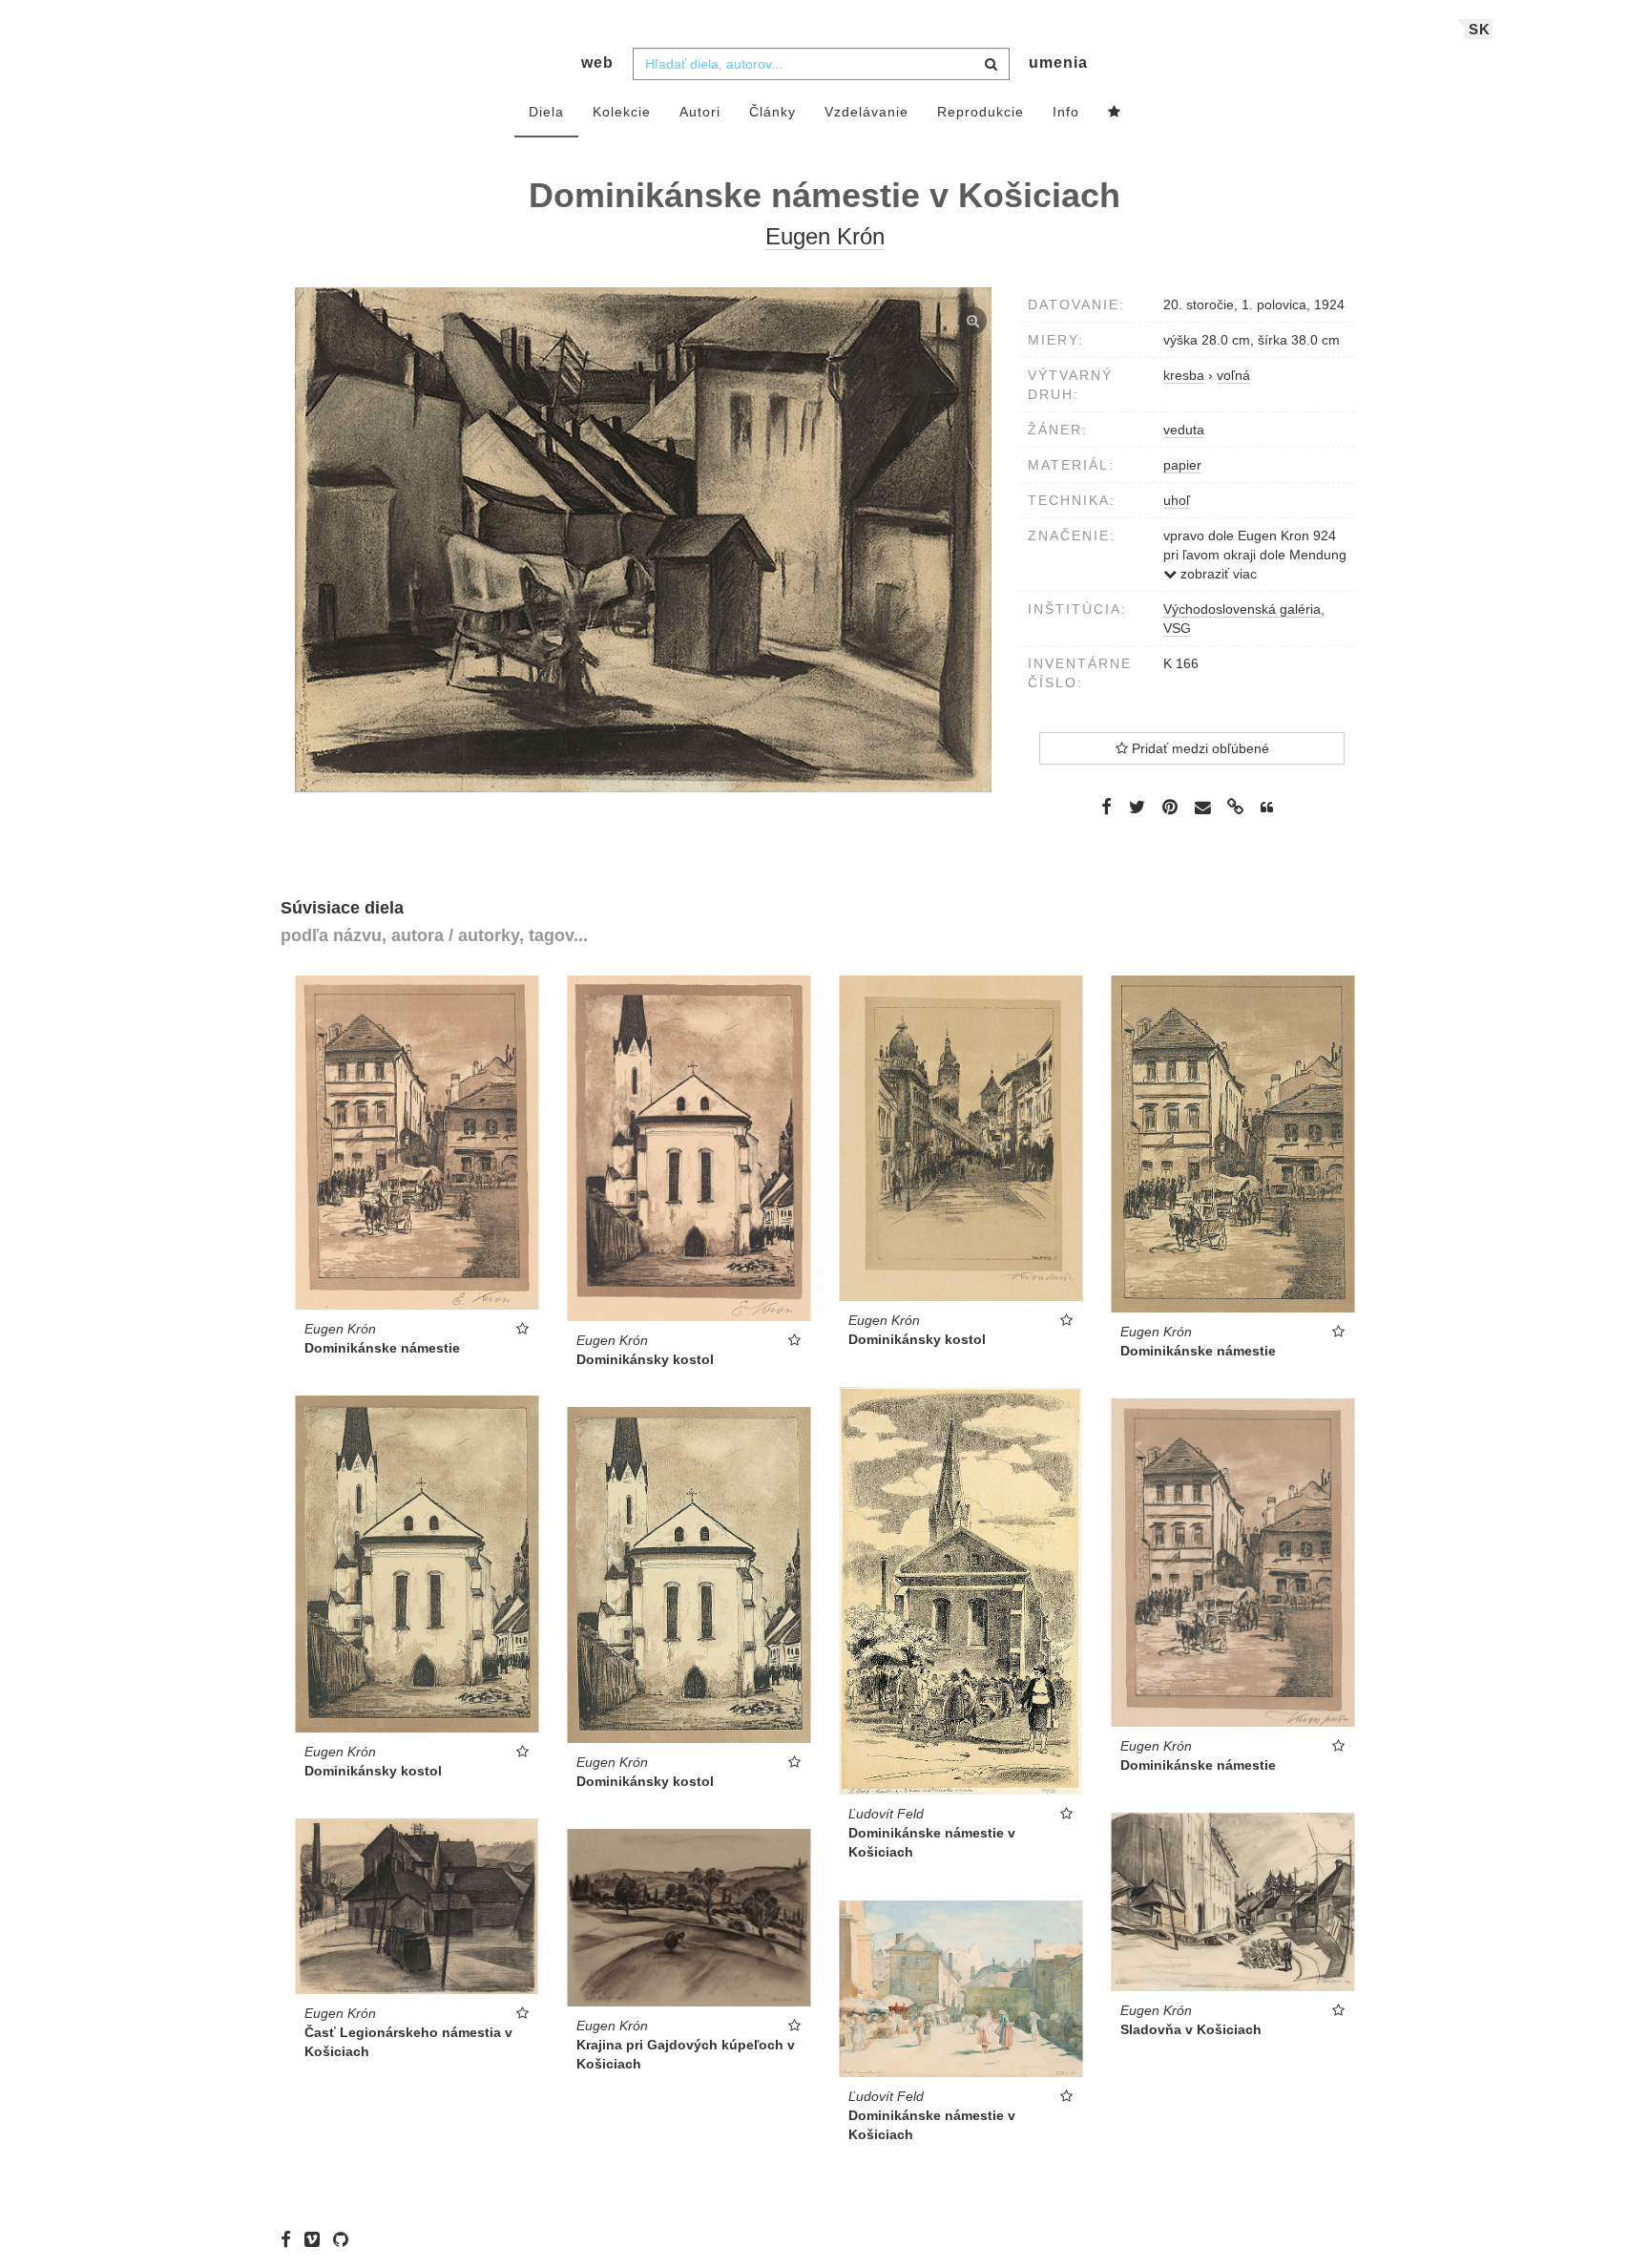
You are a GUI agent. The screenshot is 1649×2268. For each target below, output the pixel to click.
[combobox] (821, 64)
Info (1066, 112)
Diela (546, 112)
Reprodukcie (981, 112)
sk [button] (1480, 29)
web (597, 63)
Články (772, 112)
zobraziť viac (1217, 574)
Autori (700, 112)
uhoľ (1177, 500)
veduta (1184, 430)
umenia (1058, 63)
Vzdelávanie (866, 112)
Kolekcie (622, 112)
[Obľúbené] (1115, 113)
